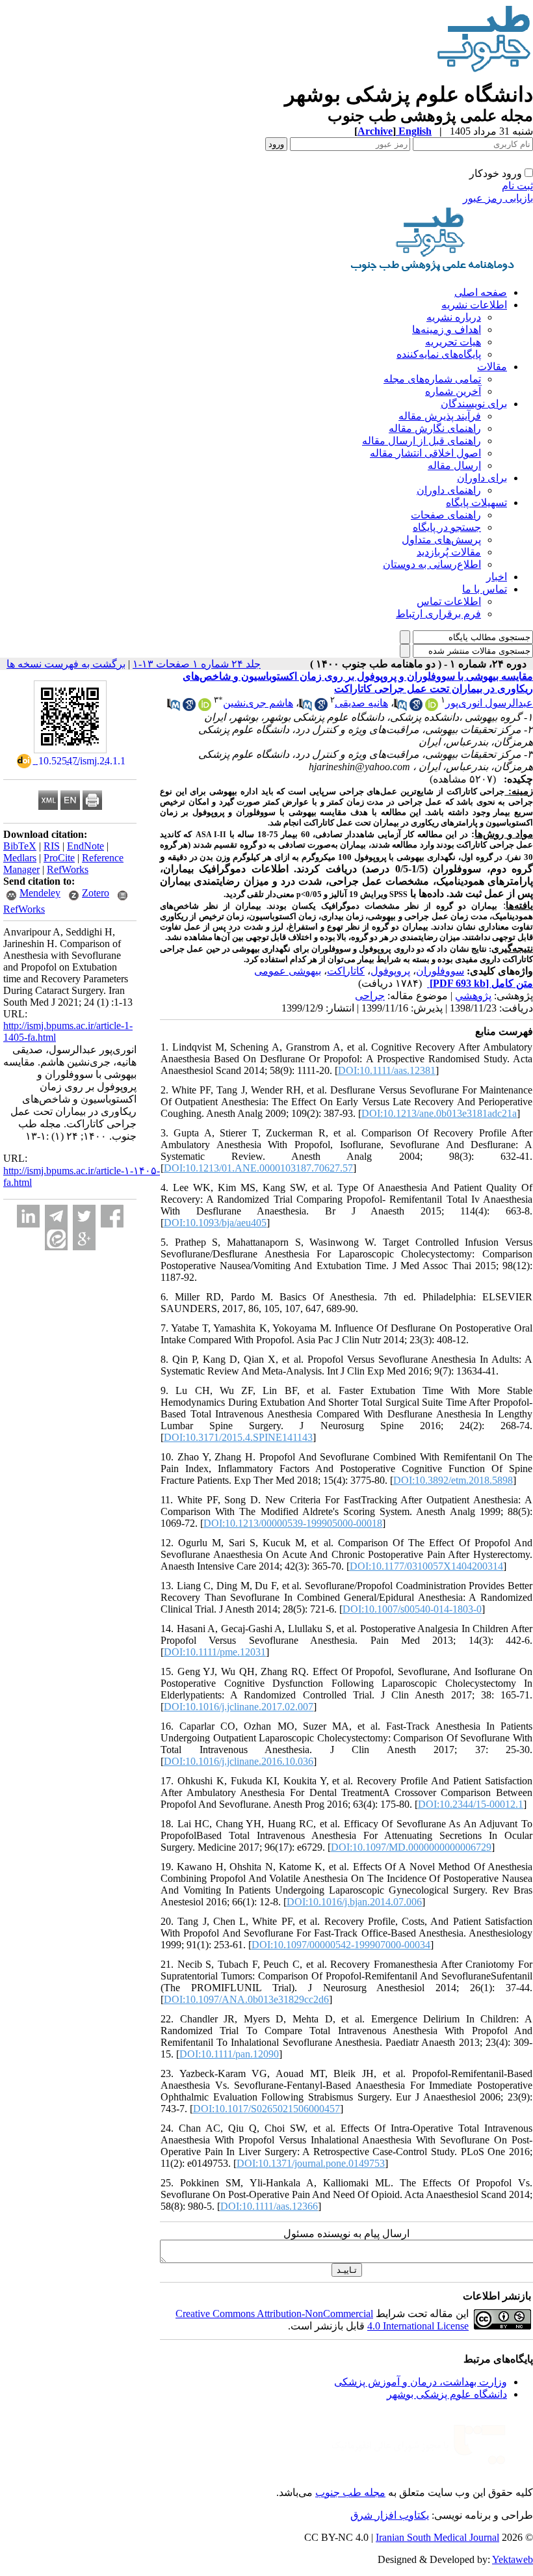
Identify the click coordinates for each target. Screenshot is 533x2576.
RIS (52, 846)
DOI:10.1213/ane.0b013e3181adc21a (439, 1113)
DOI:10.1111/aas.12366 (269, 2206)
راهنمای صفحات (446, 515)
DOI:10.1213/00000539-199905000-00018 (293, 1523)
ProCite (59, 858)
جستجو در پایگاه (447, 527)
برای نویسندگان (474, 404)
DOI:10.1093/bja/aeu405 (215, 1223)
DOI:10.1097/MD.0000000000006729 (411, 1847)
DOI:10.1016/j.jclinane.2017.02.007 (239, 1707)
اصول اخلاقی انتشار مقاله (425, 453)
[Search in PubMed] (400, 707)
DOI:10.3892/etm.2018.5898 (453, 1480)
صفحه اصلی (481, 292)
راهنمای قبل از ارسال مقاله (422, 441)
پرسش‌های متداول (441, 540)
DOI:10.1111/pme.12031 (215, 1652)
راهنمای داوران (449, 490)
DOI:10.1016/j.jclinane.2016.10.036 (239, 1761)
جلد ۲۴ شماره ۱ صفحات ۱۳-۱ (197, 664)
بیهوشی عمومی (288, 971)
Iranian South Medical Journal (437, 2537)
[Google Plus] (84, 1239)
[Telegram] (56, 1216)
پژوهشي (473, 996)
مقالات (492, 367)
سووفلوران (440, 971)
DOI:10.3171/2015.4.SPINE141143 (238, 1437)
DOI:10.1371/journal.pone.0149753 (311, 2163)
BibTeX (20, 846)
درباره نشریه (454, 317)
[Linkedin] (28, 1216)
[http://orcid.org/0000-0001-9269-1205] (205, 707)
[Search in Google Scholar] (416, 707)
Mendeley (40, 893)
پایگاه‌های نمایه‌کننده (439, 354)
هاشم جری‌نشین (258, 703)
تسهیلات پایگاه (476, 503)
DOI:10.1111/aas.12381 (387, 1070)
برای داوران (482, 478)
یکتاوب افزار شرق (390, 2515)
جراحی (370, 996)
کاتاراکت (346, 971)
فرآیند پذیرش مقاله (440, 416)
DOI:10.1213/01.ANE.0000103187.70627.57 (258, 1168)
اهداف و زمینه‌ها (447, 329)
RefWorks (68, 869)
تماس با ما (485, 589)
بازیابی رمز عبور (498, 198)
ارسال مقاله (454, 465)
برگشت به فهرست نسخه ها (66, 664)
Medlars (20, 858)
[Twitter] (84, 1216)
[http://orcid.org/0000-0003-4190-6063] (432, 707)
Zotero (96, 893)
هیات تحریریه (453, 342)
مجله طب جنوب (350, 2492)
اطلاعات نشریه (474, 305)
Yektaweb (513, 2559)
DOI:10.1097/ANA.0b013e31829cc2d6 (246, 1999)
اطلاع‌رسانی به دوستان (432, 564)
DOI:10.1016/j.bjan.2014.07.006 (354, 1902)
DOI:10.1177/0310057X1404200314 (426, 1566)
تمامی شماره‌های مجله (432, 379)
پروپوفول (390, 971)
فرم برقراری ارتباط (438, 614)
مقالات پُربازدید (449, 552)
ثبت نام (517, 186)
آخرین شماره (453, 391)
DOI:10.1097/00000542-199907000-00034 (341, 1945)
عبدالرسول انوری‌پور (489, 703)
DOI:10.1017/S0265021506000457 (266, 2109)
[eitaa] (56, 1239)
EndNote (85, 846)
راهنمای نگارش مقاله (435, 428)
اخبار (497, 577)
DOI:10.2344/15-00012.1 (471, 1804)
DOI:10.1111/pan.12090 (229, 2054)
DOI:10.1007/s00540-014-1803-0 (412, 1609)
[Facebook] (112, 1216)
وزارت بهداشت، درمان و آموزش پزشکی (421, 2382)
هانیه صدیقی (361, 703)
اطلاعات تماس (449, 601)
